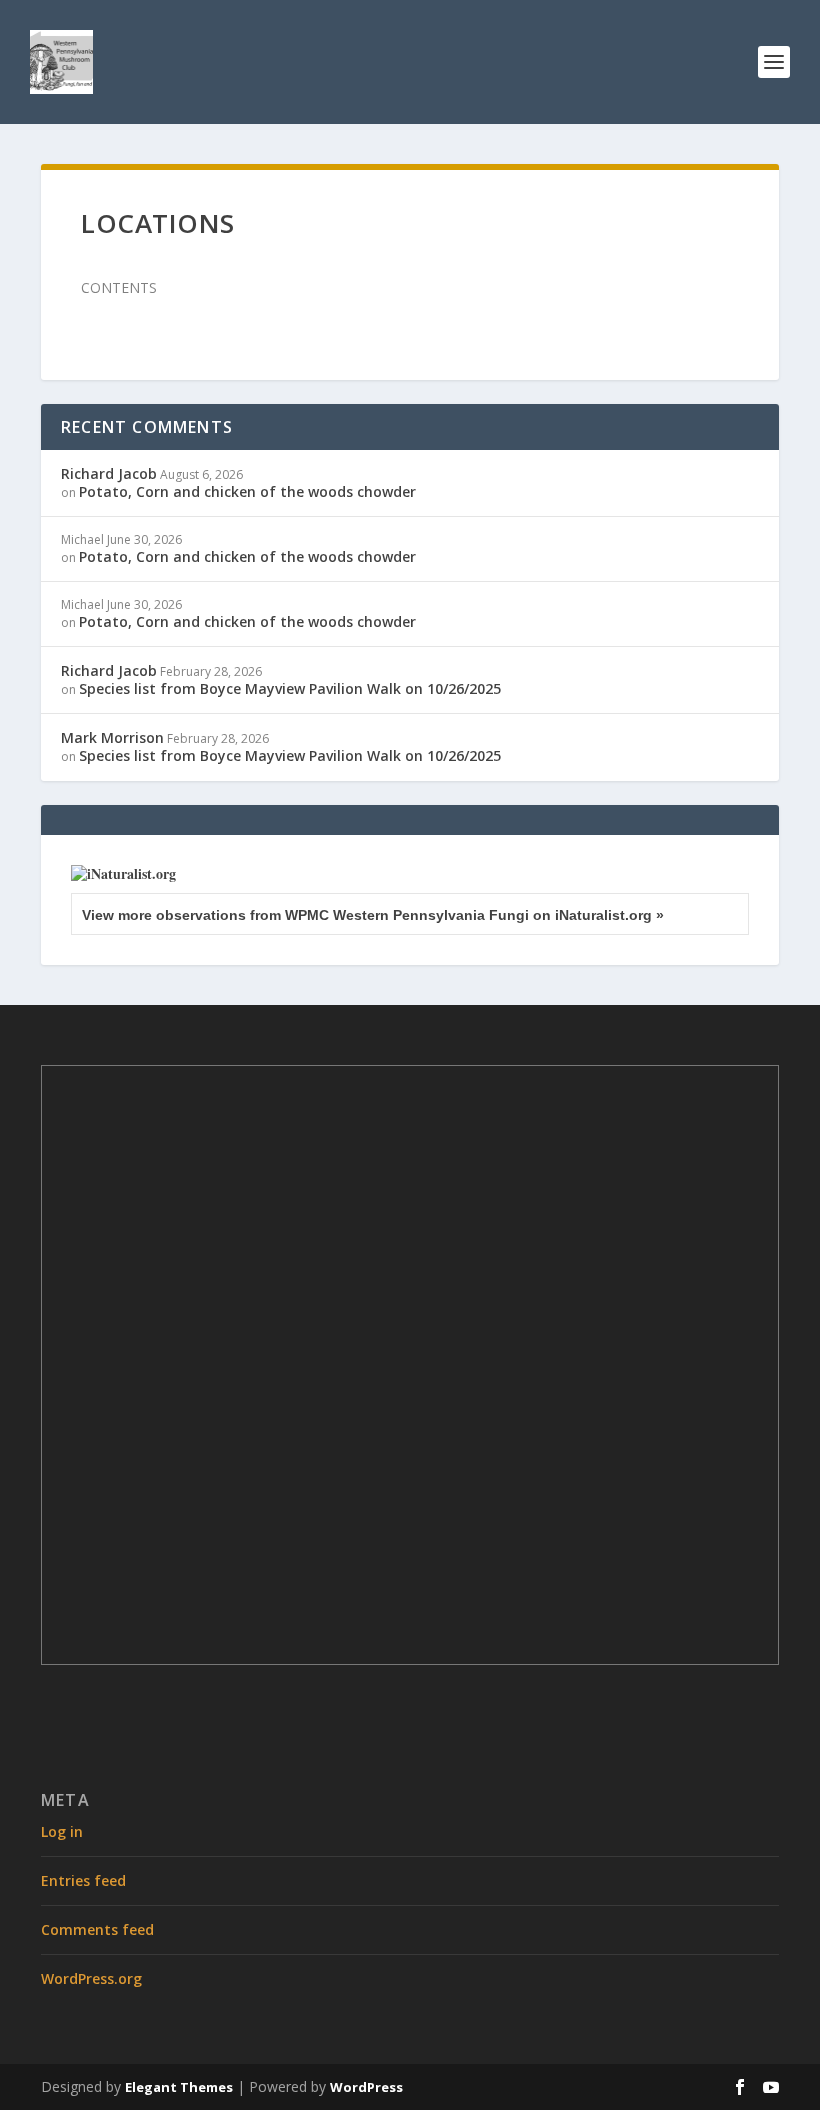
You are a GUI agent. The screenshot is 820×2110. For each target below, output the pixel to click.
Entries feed (83, 1880)
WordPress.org (91, 1978)
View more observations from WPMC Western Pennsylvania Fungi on (373, 915)
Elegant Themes (179, 2087)
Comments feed (97, 1929)
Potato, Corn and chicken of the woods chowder (247, 491)
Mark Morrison (112, 737)
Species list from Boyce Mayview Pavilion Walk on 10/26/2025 (290, 688)
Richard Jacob (109, 473)
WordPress (366, 2087)
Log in (62, 1831)
